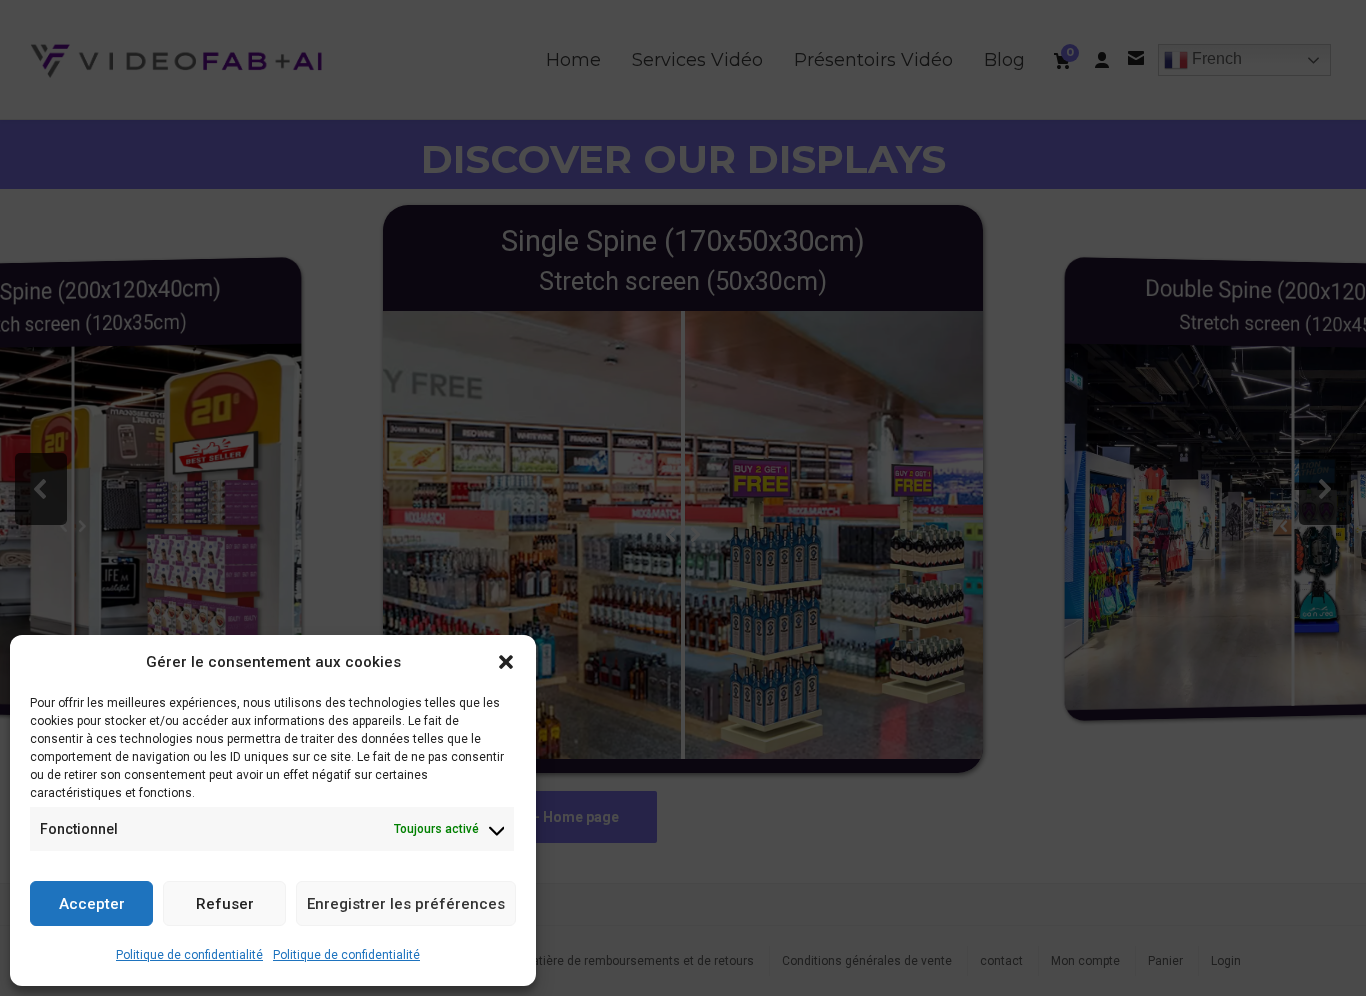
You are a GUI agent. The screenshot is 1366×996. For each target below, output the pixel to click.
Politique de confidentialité (189, 955)
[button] (506, 662)
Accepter (92, 904)
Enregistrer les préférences (406, 904)
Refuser (225, 904)
